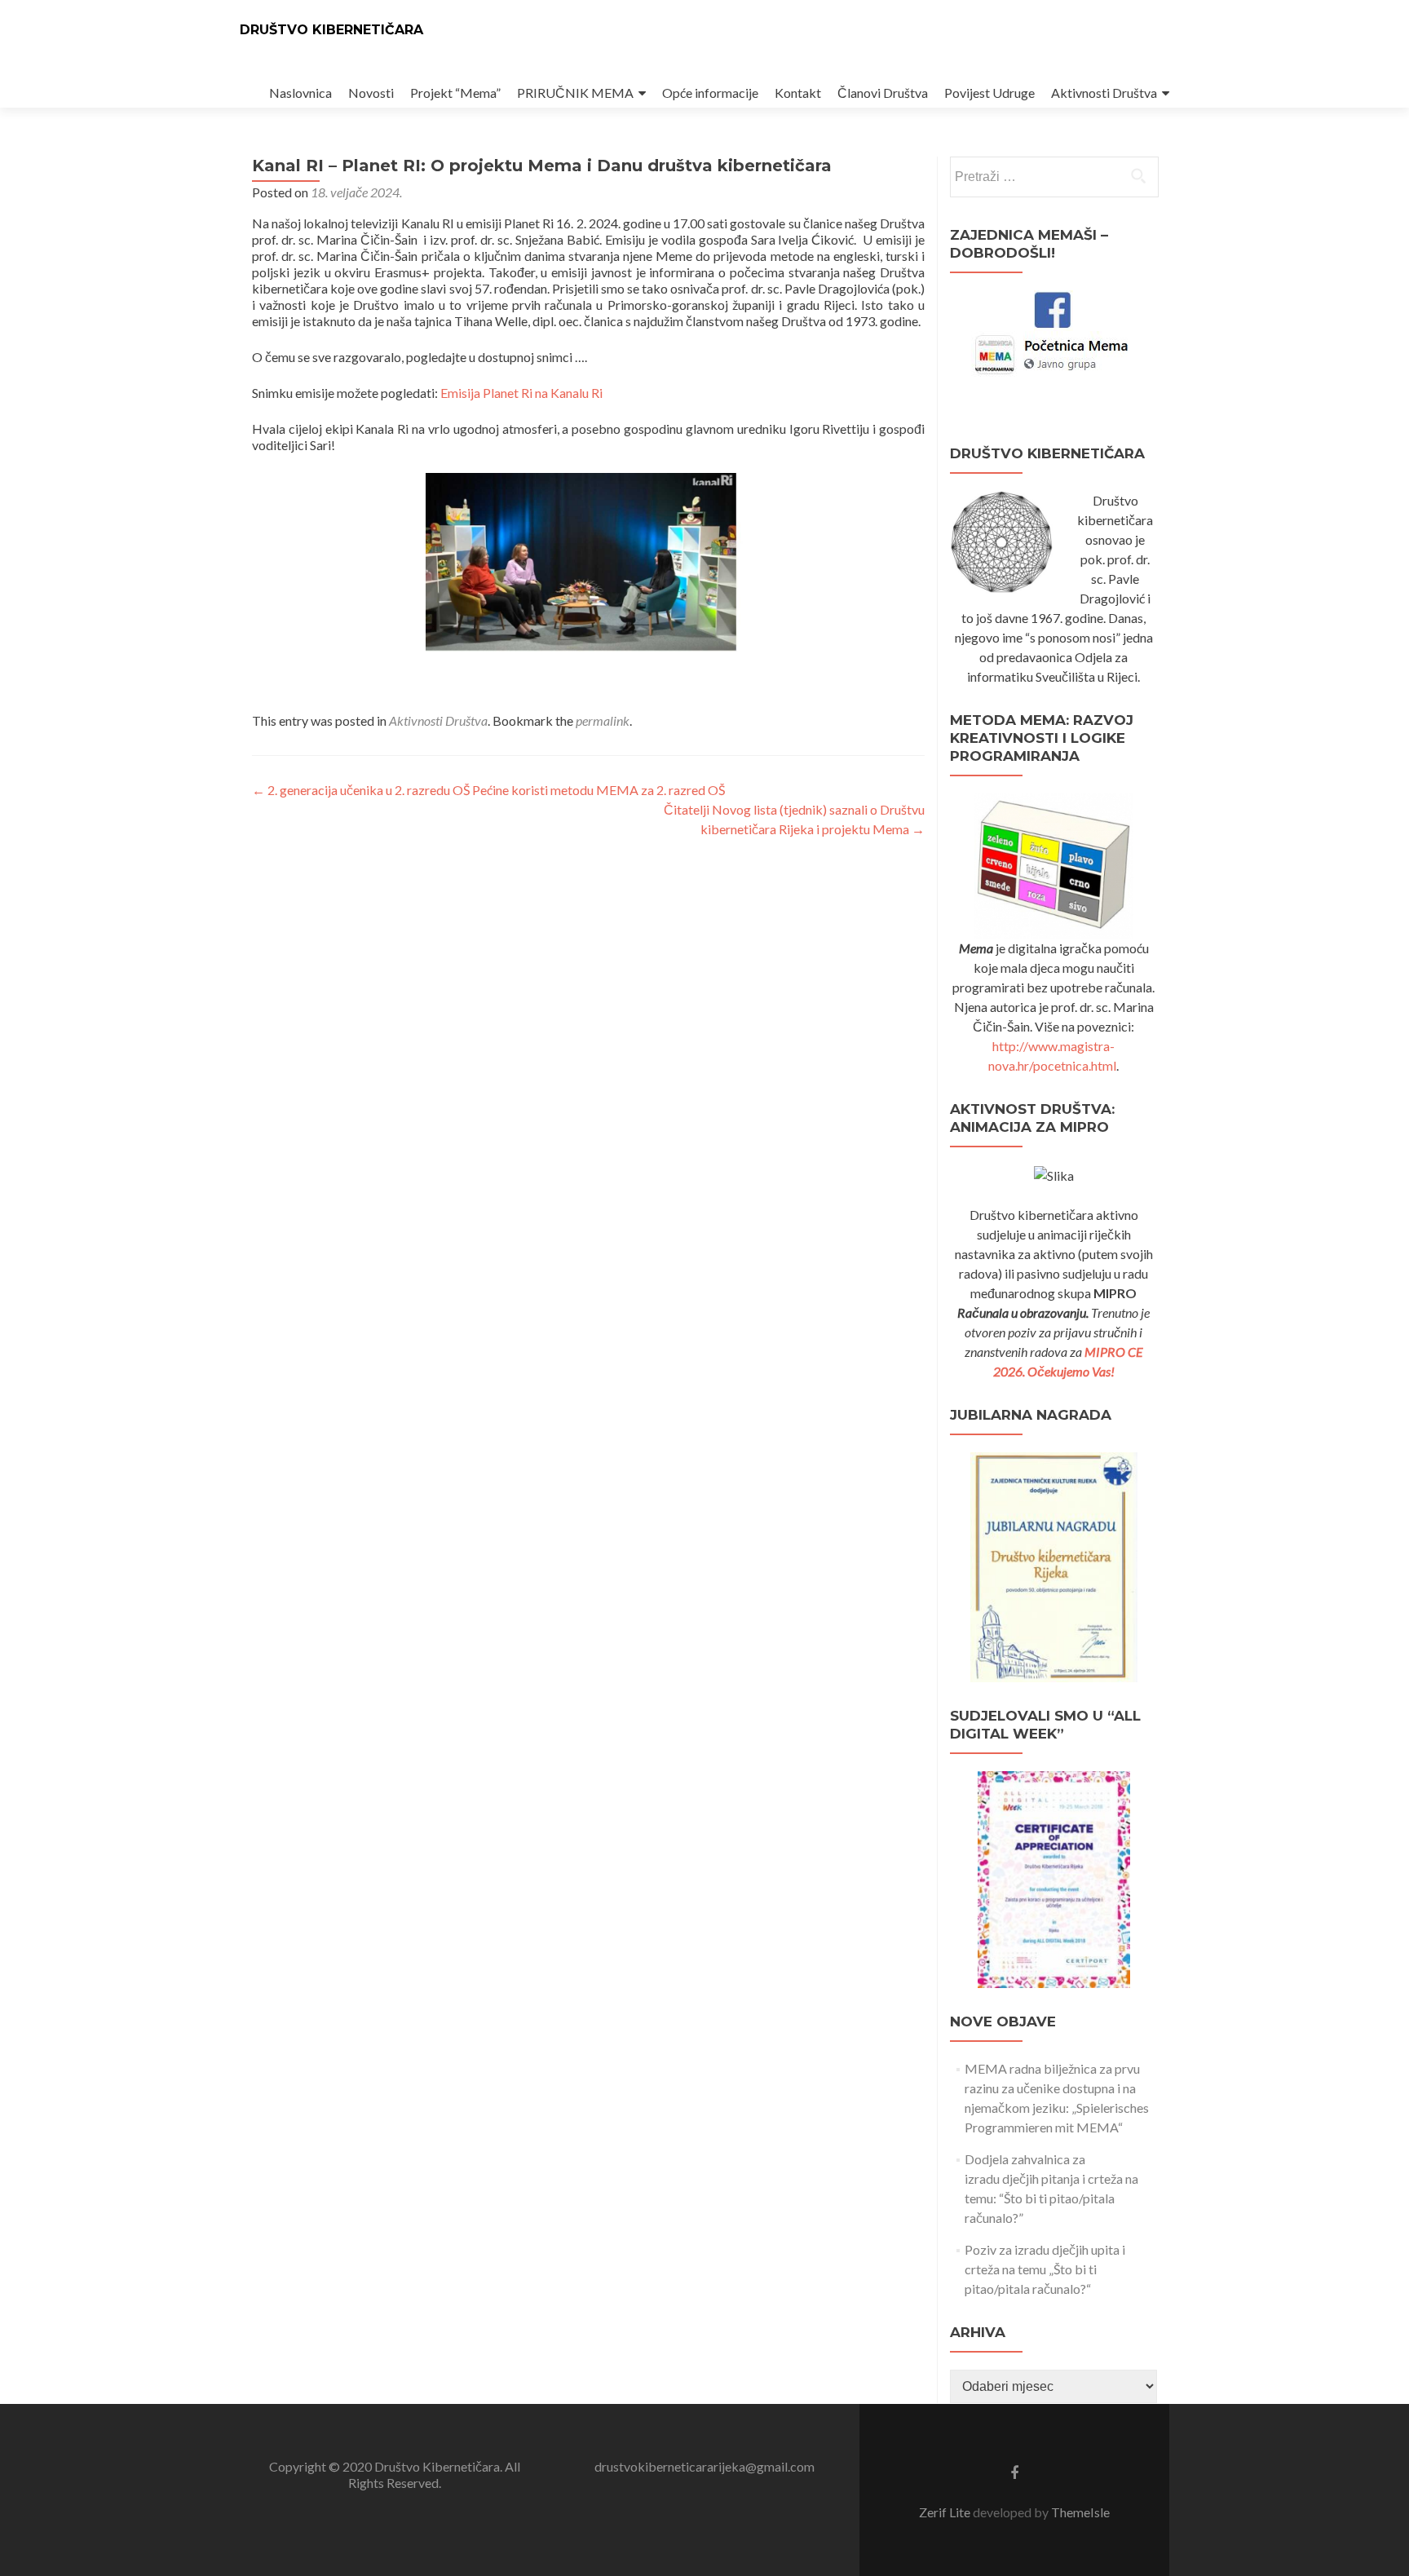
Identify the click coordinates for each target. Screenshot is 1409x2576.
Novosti (371, 93)
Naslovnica (300, 93)
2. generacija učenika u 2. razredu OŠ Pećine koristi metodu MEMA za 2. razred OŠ (488, 790)
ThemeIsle (1080, 2512)
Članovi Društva (883, 93)
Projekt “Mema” (455, 93)
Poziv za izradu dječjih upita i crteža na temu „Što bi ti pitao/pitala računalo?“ (1045, 2269)
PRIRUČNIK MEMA (575, 93)
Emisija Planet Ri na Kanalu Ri (521, 393)
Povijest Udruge (989, 93)
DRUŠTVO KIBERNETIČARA (331, 30)
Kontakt (798, 93)
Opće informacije (710, 93)
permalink (603, 720)
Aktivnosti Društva (1104, 93)
